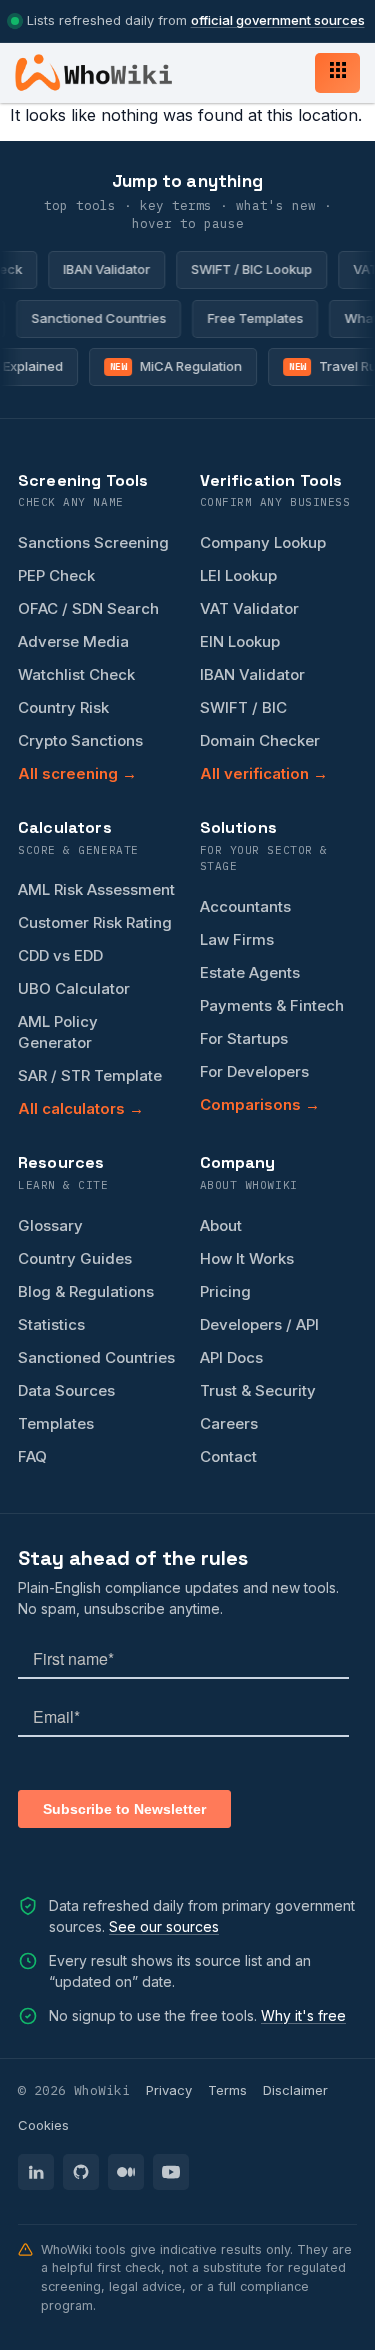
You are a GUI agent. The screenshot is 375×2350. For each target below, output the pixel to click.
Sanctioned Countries (103, 318)
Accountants (245, 906)
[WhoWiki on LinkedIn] (36, 2172)
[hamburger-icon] (337, 73)
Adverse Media (73, 641)
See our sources (164, 1926)
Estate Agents (250, 972)
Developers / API (259, 1324)
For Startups (244, 1038)
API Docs (231, 1357)
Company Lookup (263, 542)
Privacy (169, 2090)
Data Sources (66, 1390)
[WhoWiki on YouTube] (171, 2172)
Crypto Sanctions (80, 740)
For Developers (254, 1071)
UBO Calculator (74, 988)
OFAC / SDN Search (88, 608)
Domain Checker (260, 740)
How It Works (247, 1258)
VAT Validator (249, 608)
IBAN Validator (100, 269)
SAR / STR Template (90, 1075)
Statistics (51, 1324)
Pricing (225, 1291)
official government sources (278, 20)
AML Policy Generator (58, 1032)
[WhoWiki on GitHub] (81, 2172)
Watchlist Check (76, 674)
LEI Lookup (238, 575)
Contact (228, 1456)
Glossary (50, 1225)
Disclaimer (295, 2090)
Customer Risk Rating (95, 922)
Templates (56, 1423)
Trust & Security (258, 1390)
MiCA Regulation (171, 366)
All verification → (264, 773)
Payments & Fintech (272, 1005)
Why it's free (303, 2015)
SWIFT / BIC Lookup (245, 269)
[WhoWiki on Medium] (126, 2172)
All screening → (77, 773)
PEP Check (56, 575)
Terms (227, 2090)
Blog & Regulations (86, 1291)
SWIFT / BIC (243, 707)
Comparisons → (260, 1104)
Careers (229, 1423)
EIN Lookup (240, 641)
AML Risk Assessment (96, 889)
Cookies (43, 2125)
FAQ (32, 1456)
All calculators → (81, 1108)
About (221, 1225)
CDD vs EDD (60, 955)
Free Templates (260, 318)
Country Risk (63, 707)
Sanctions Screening (93, 542)
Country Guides (75, 1258)
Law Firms (237, 939)
